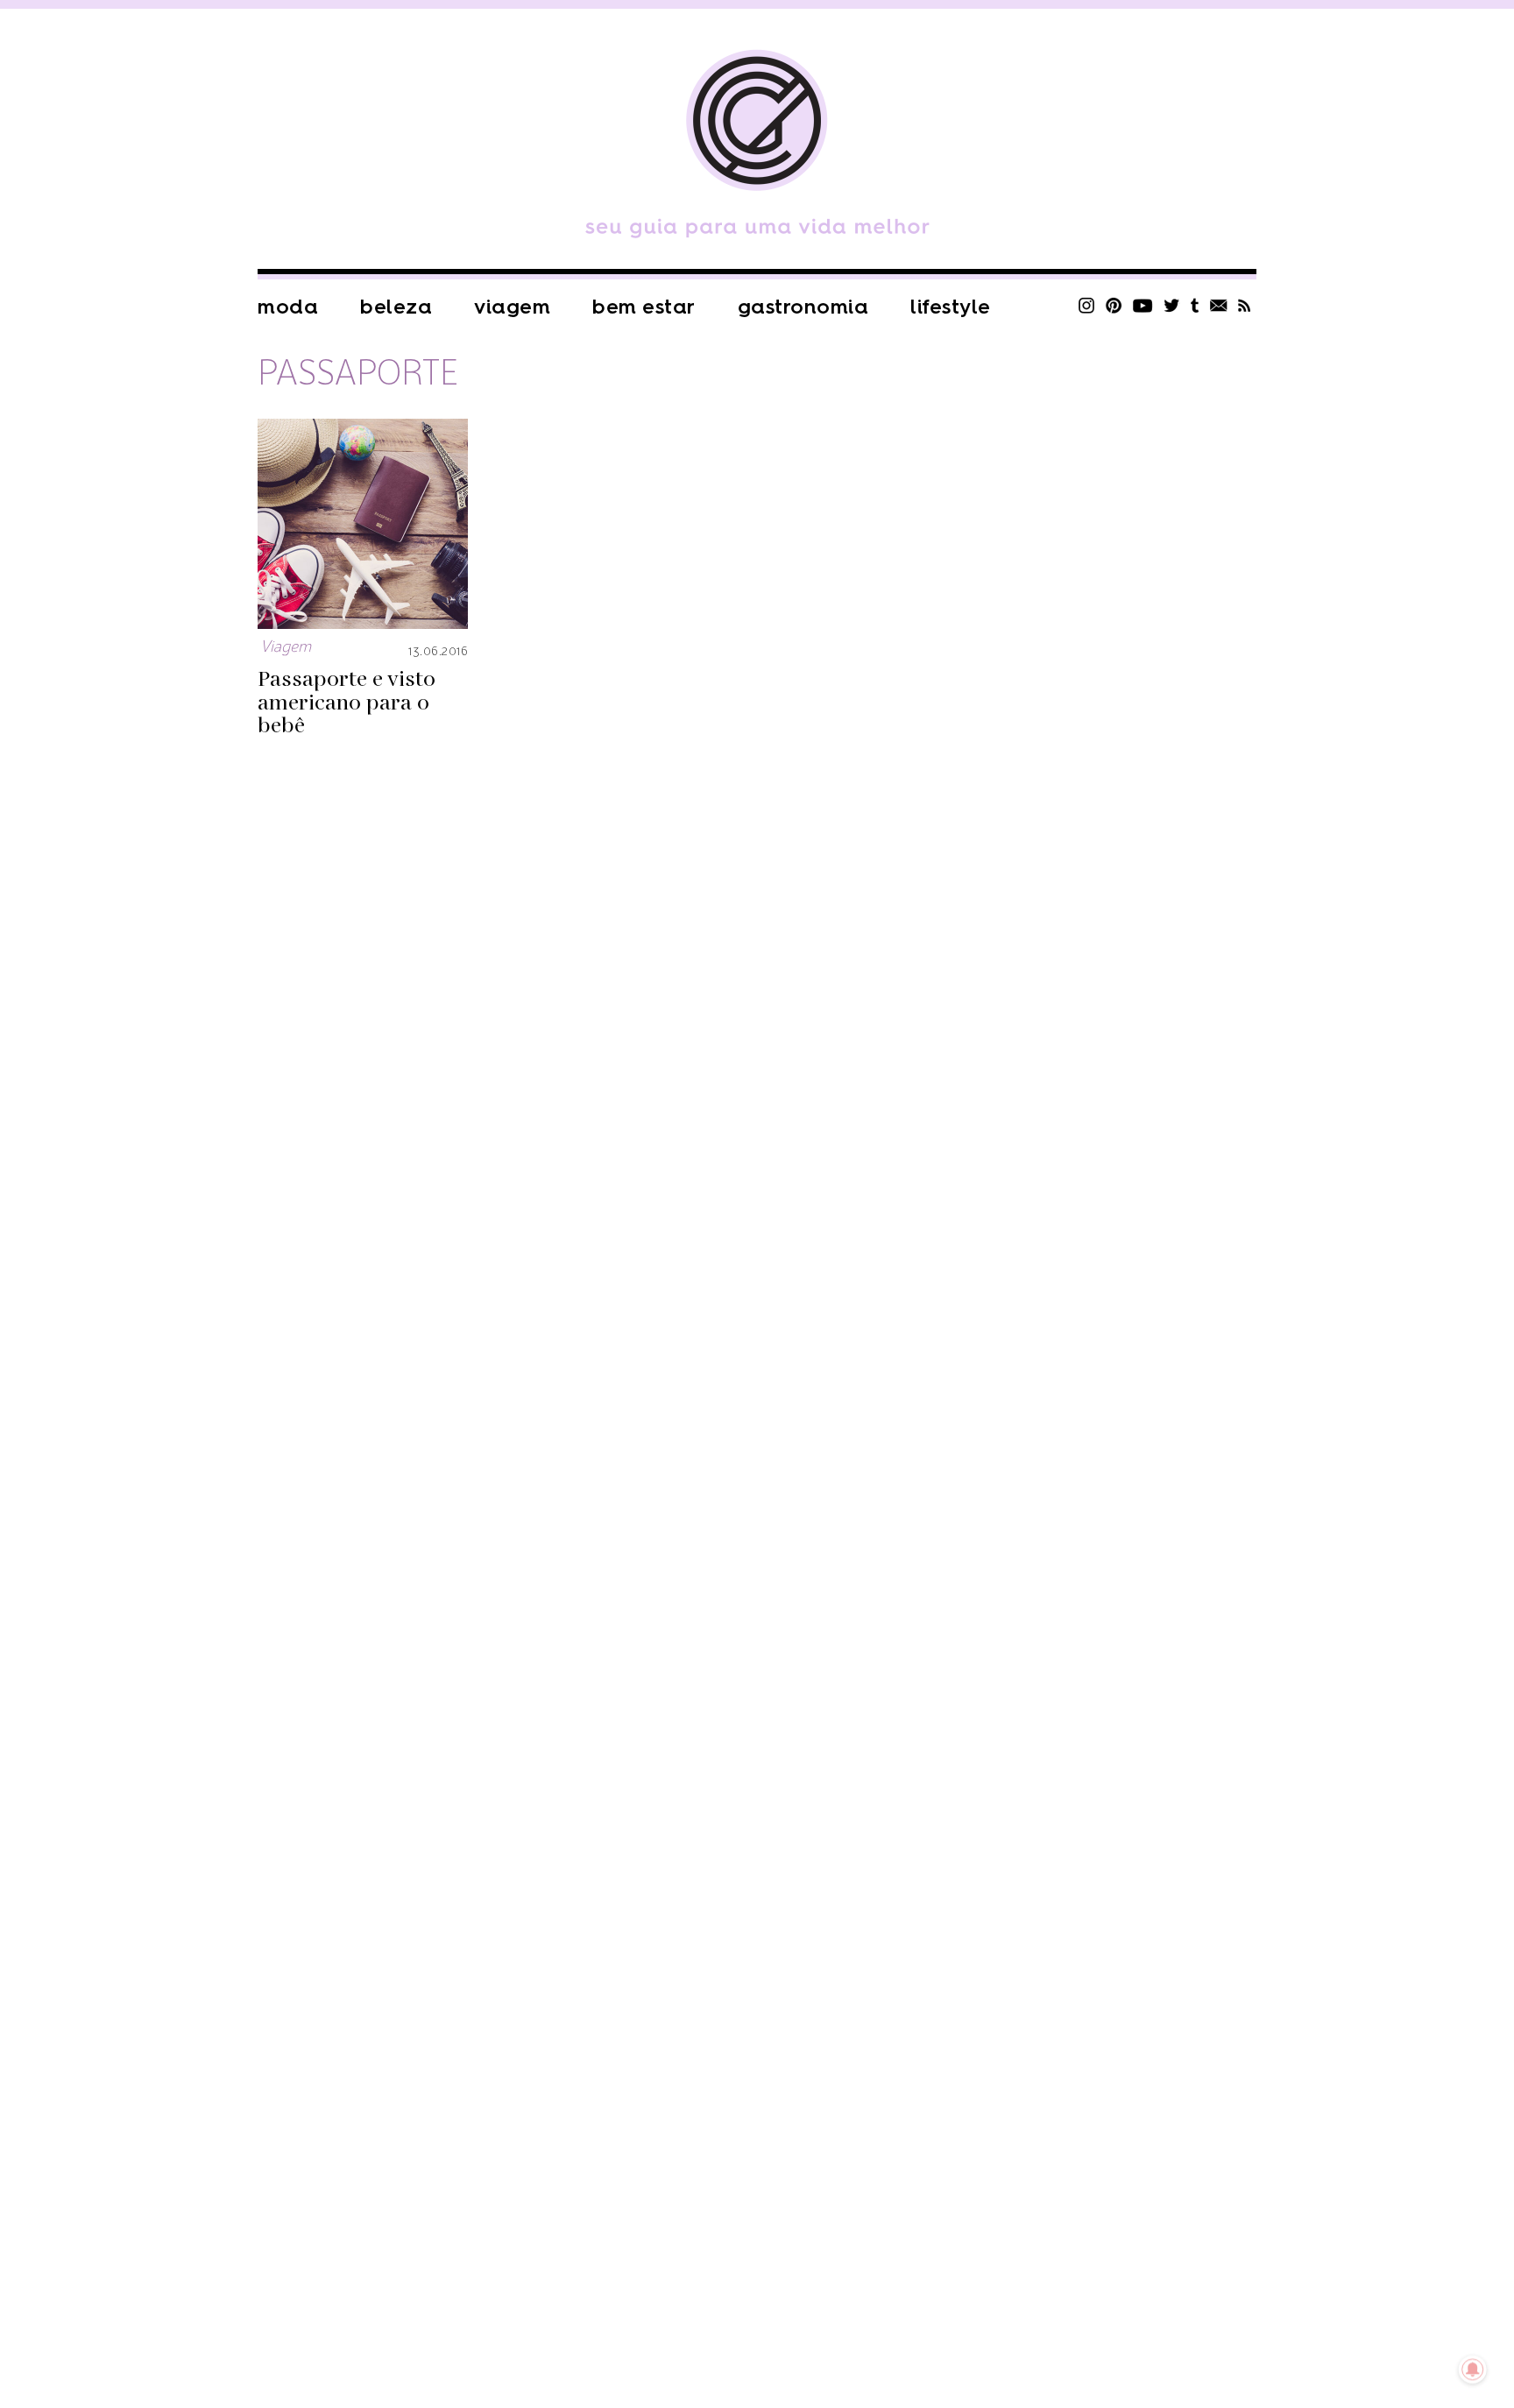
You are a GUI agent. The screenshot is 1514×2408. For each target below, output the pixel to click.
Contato (1219, 305)
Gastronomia (803, 307)
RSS (1245, 305)
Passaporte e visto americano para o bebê (347, 703)
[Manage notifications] (1473, 2369)
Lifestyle (951, 307)
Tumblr (1195, 305)
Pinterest (1114, 305)
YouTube (1143, 305)
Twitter (1172, 305)
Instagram (1086, 305)
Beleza (396, 307)
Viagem (512, 307)
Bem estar (644, 307)
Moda (288, 307)
